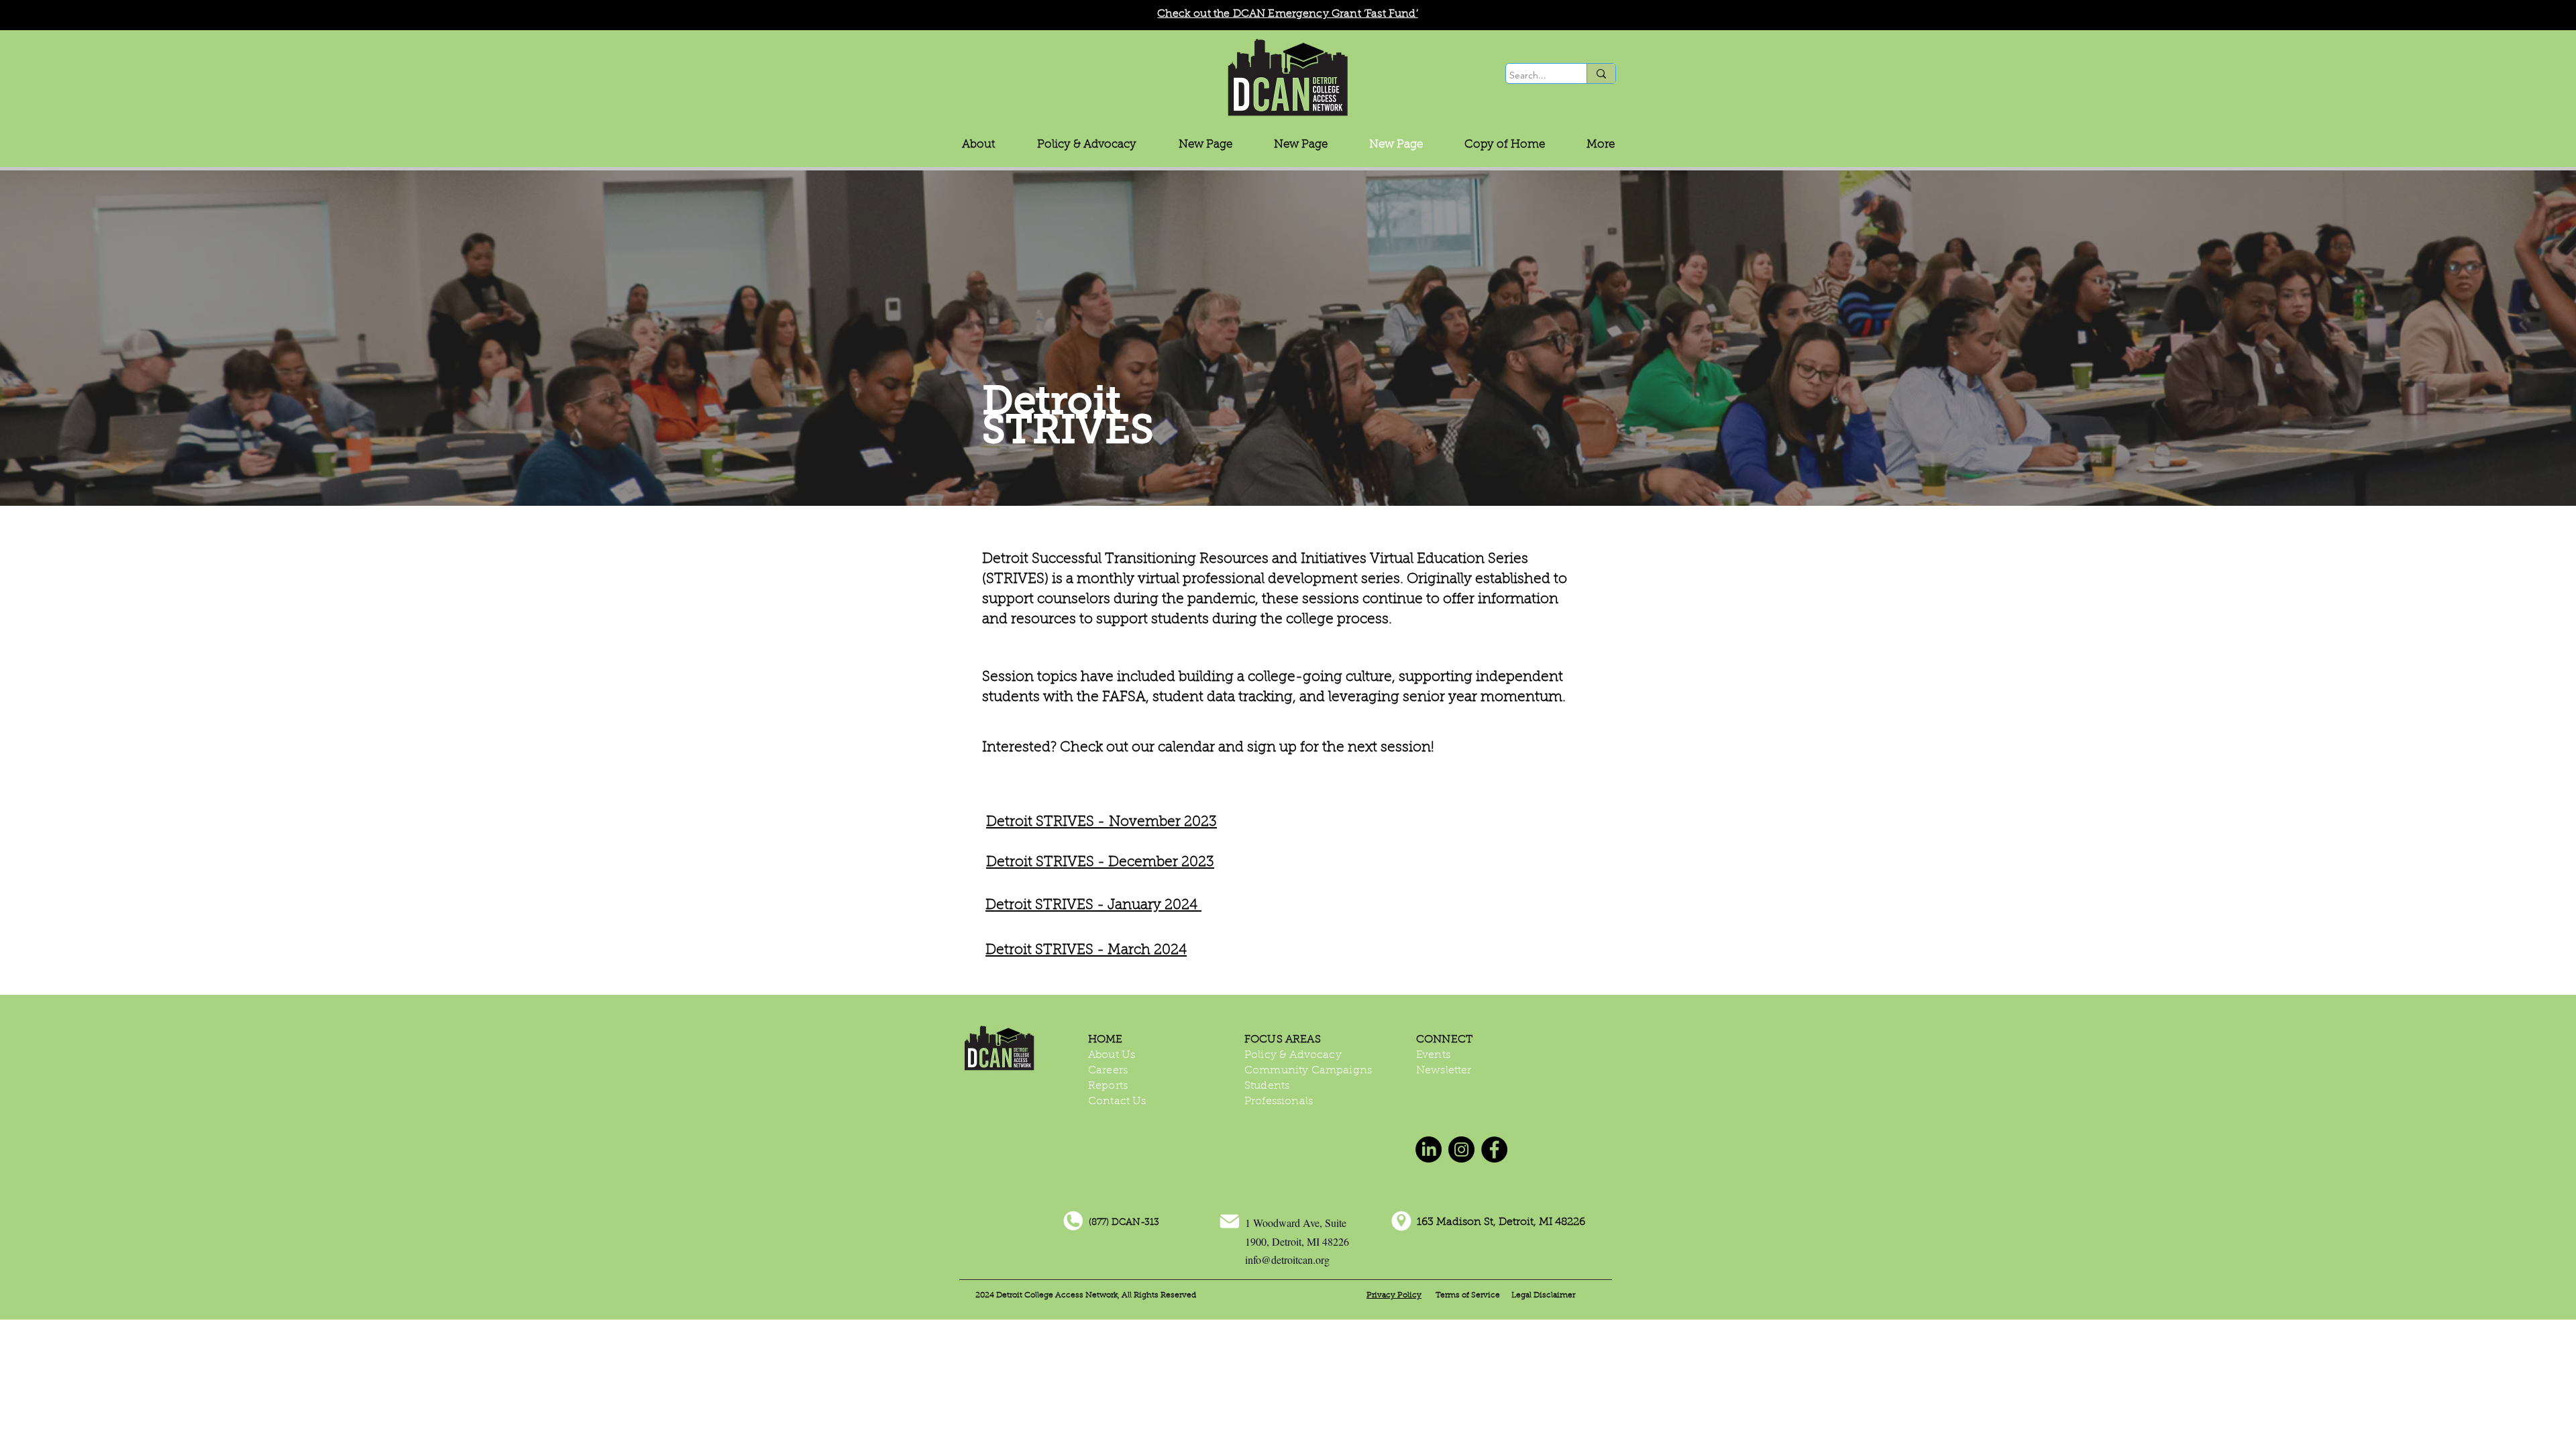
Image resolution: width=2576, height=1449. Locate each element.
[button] (1087, 145)
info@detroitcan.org (1287, 1259)
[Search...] (1601, 73)
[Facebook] (1494, 1149)
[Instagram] (1461, 1149)
